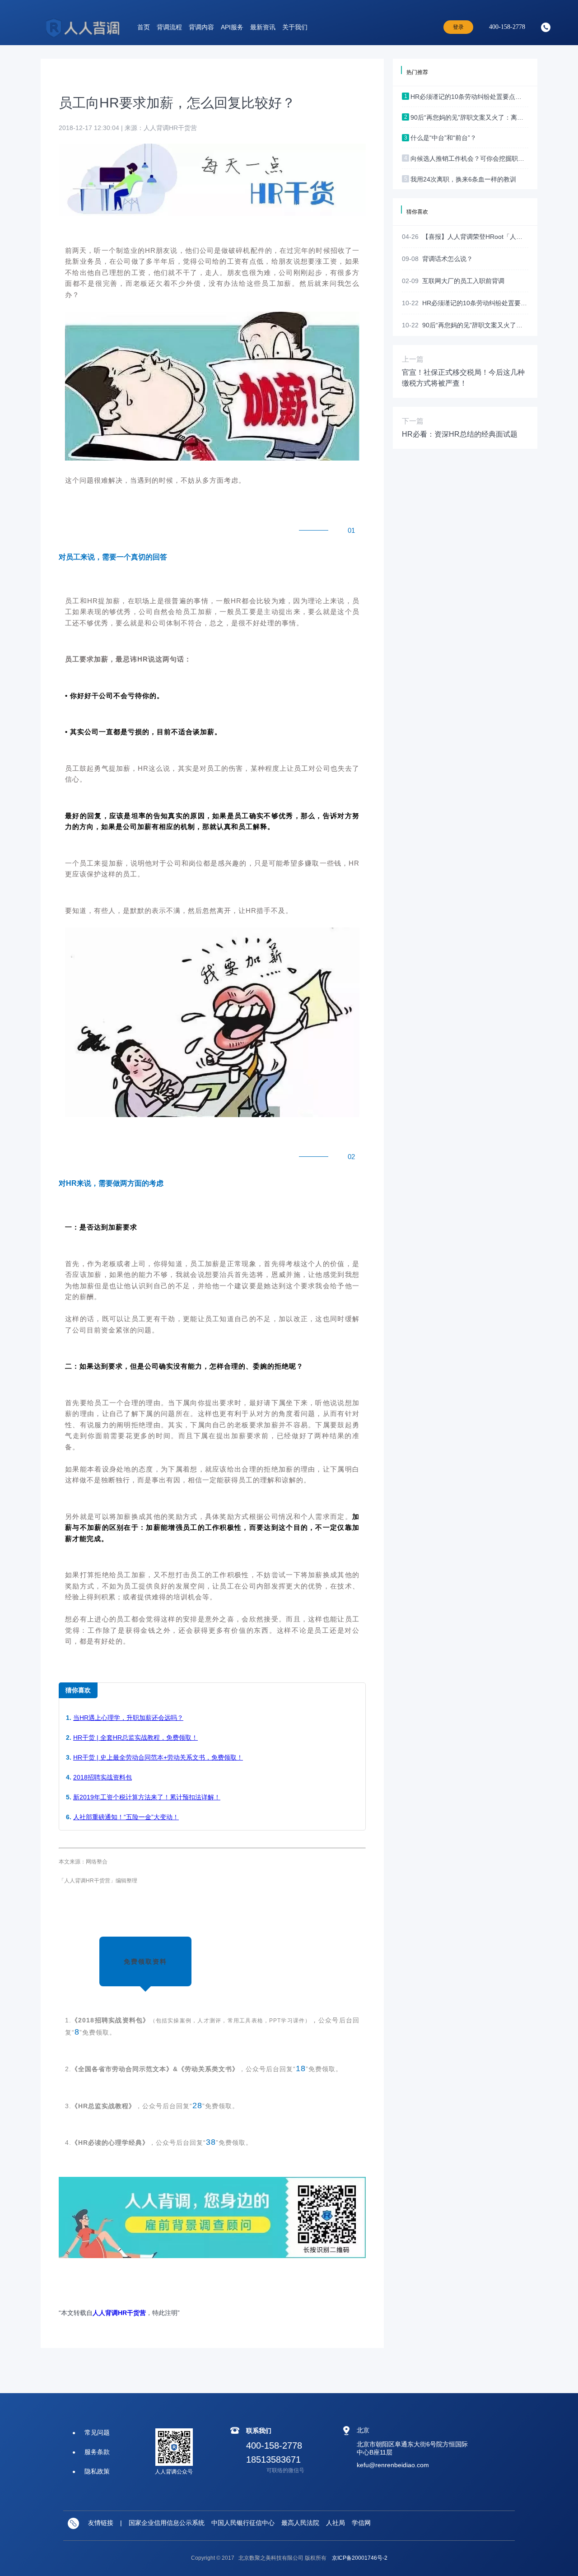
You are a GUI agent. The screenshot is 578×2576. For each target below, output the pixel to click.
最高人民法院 (300, 2523)
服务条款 (97, 2452)
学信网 (361, 2523)
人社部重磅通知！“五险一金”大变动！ (126, 1817)
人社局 (336, 2523)
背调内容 (201, 27)
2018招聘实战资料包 (103, 1777)
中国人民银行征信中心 (243, 2523)
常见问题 (97, 2432)
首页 (144, 27)
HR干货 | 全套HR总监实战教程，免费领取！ (135, 1738)
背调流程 (169, 27)
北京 (363, 2430)
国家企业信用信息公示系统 (167, 2523)
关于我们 (295, 27)
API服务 (232, 27)
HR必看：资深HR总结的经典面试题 (460, 434)
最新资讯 (263, 27)
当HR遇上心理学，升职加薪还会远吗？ (128, 1718)
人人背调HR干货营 (119, 2313)
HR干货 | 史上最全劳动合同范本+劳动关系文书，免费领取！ (158, 1757)
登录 (458, 27)
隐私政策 (97, 2471)
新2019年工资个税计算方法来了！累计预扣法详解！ (147, 1797)
